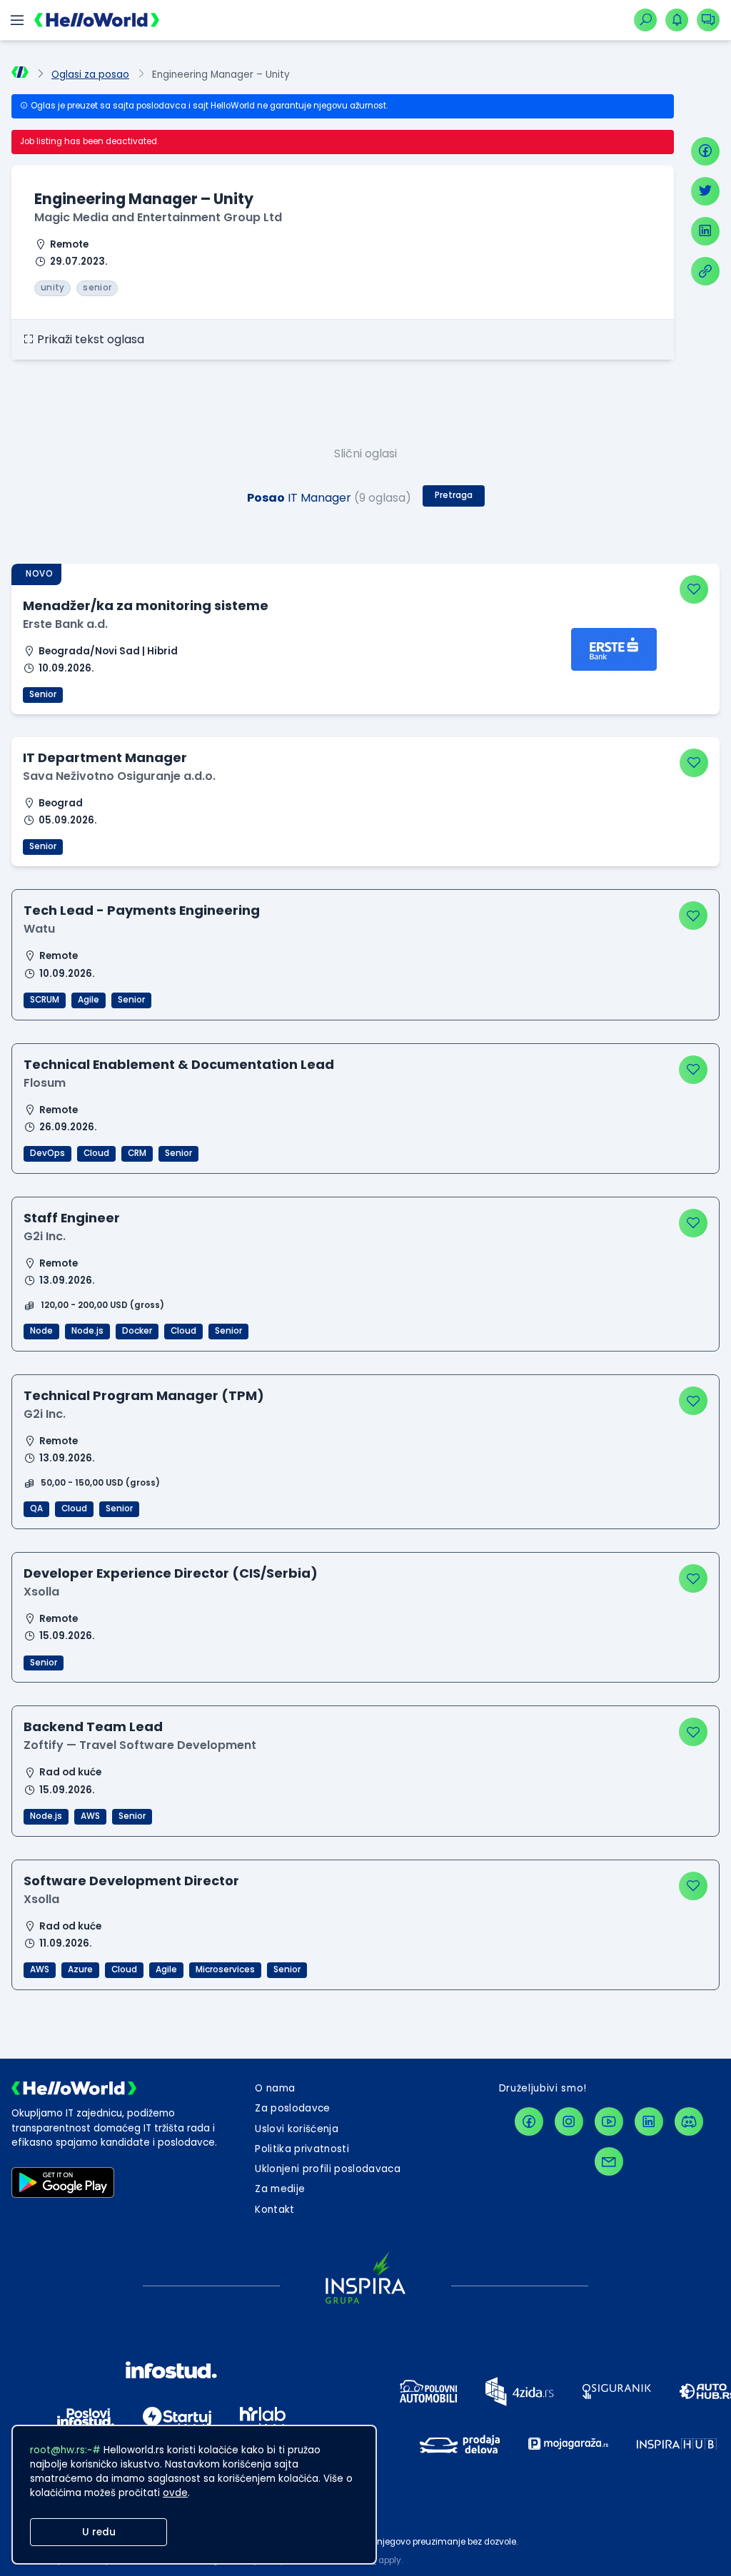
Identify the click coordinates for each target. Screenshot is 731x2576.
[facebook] (705, 151)
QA (36, 1508)
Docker (137, 1331)
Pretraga (454, 495)
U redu (99, 2532)
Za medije (280, 2189)
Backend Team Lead (93, 1726)
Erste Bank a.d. (65, 624)
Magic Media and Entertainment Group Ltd (158, 217)
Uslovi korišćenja (297, 2129)
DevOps (47, 1153)
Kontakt (274, 2210)
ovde (175, 2493)
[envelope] (609, 2161)
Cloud (96, 1153)
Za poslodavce (292, 2108)
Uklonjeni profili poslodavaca (328, 2169)
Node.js (87, 1331)
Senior (43, 694)
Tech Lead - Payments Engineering (142, 910)
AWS (90, 1816)
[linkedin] (705, 231)
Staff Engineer (72, 1218)
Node (41, 1331)
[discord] (689, 2121)
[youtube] (609, 2121)
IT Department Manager (105, 757)
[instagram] (569, 2121)
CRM (137, 1153)
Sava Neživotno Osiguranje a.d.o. (119, 776)
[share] (705, 271)
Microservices (225, 1969)
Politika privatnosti (302, 2149)
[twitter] (705, 191)
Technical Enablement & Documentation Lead (179, 1064)
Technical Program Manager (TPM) (144, 1395)
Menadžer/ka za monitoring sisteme (146, 605)
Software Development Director (131, 1881)
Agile (89, 1000)
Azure (80, 1969)
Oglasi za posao (90, 75)
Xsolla (41, 1592)
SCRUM (45, 1000)
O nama (275, 2088)
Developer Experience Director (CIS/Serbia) (171, 1573)
